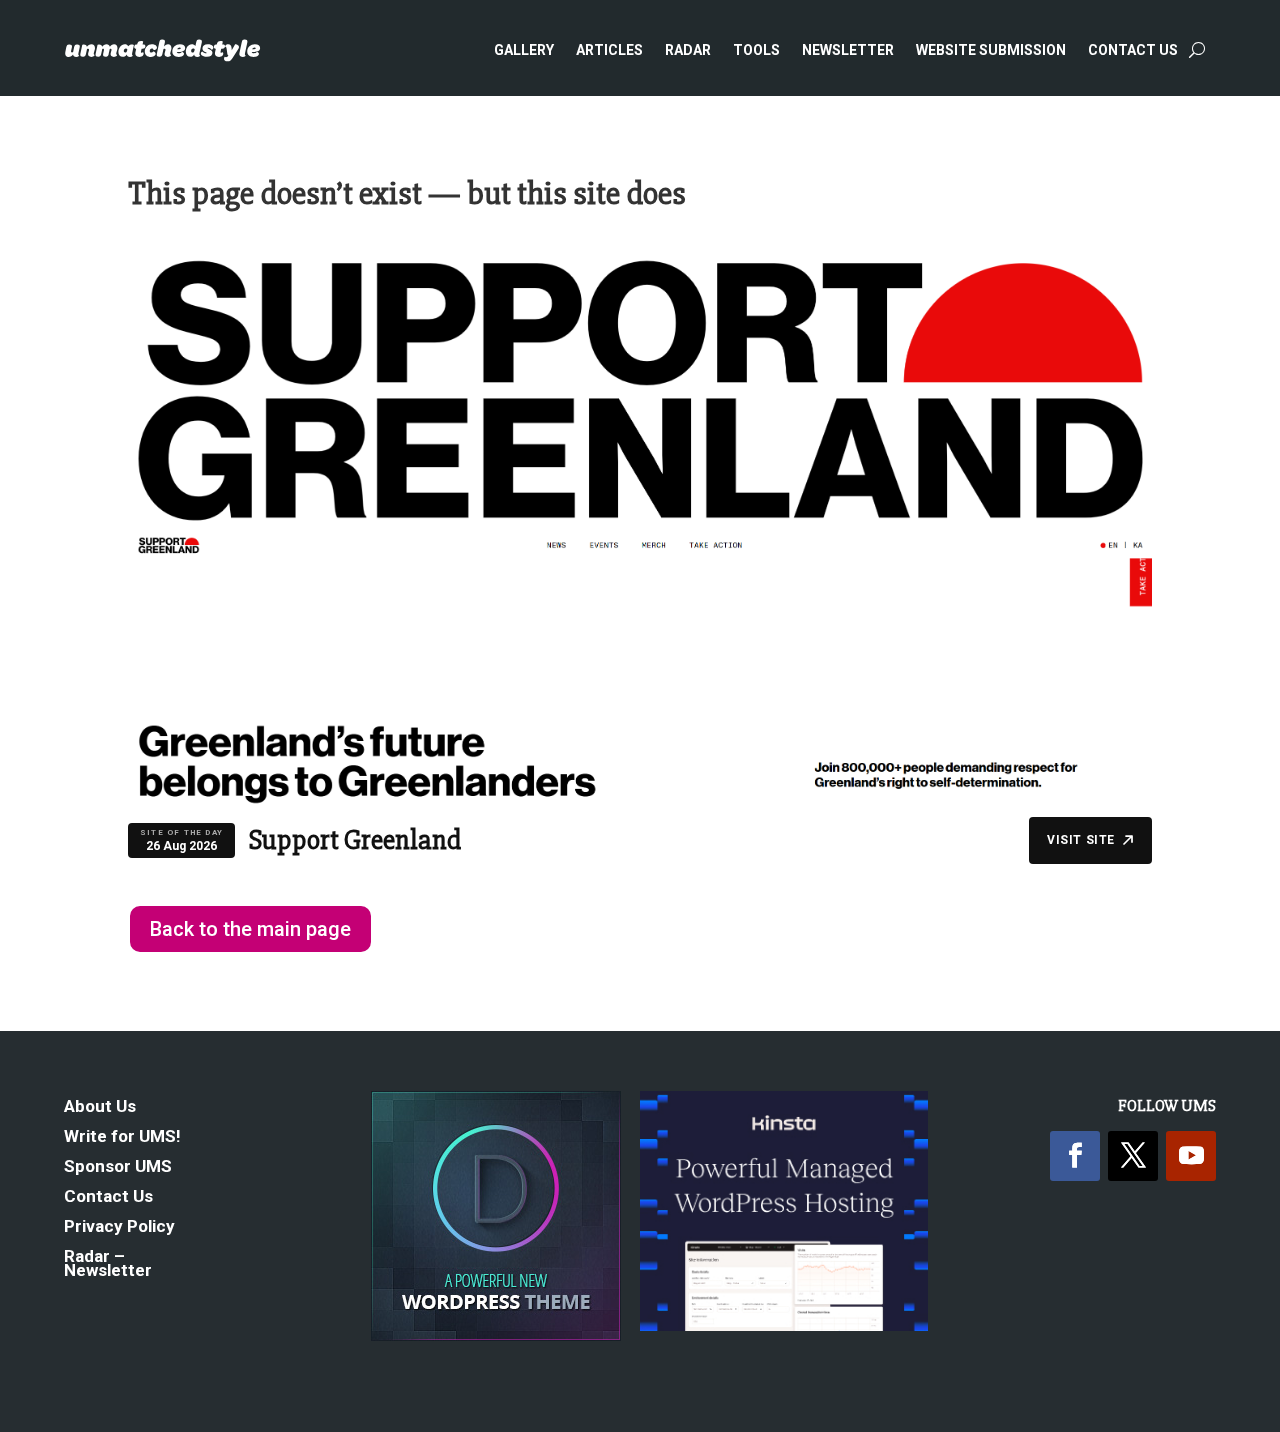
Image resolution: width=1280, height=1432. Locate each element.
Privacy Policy (119, 1227)
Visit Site (1081, 840)
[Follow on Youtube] (1191, 1156)
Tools (756, 50)
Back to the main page (250, 929)
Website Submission (991, 50)
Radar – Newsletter (108, 1264)
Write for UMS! (122, 1137)
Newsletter (848, 50)
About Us (100, 1107)
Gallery (524, 50)
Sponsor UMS (118, 1167)
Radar (688, 50)
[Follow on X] (1133, 1156)
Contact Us (1133, 50)
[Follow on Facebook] (1075, 1156)
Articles (609, 50)
